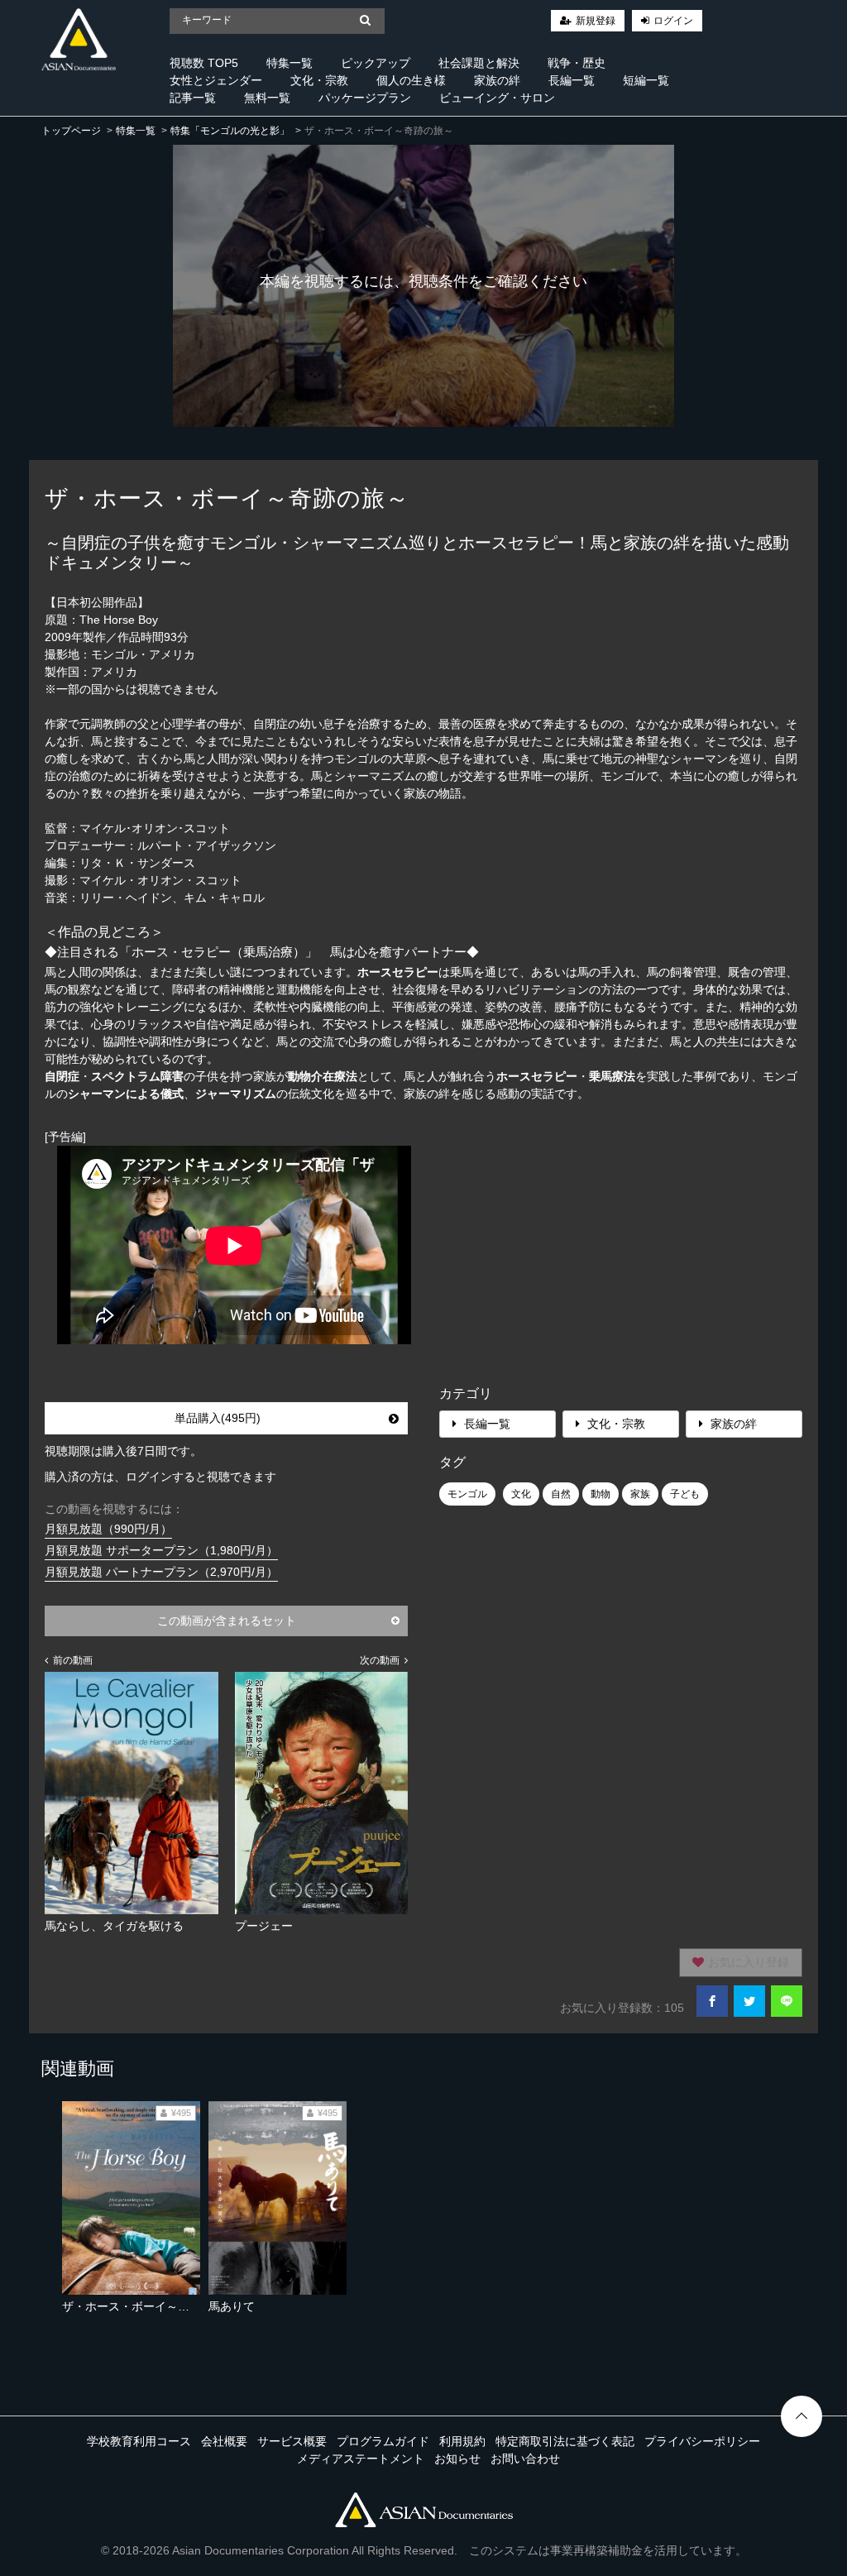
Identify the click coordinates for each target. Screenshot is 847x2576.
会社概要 (224, 2441)
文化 (521, 1494)
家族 (640, 1494)
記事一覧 (193, 98)
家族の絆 (497, 80)
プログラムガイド (383, 2441)
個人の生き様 (411, 80)
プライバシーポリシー (702, 2441)
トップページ (71, 131)
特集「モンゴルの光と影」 (230, 131)
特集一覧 (290, 63)
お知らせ (457, 2459)
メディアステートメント (361, 2459)
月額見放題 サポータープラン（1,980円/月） (161, 1550)
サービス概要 (292, 2441)
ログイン (673, 21)
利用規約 (462, 2441)
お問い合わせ (525, 2459)
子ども (685, 1494)
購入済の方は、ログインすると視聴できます (160, 1477)
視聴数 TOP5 (204, 63)
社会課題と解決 (479, 63)
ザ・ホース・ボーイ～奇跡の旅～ (149, 2306)
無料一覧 (267, 98)
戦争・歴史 (577, 63)
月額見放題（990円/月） (108, 1529)
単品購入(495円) (218, 1418)
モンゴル (467, 1494)
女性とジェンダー (216, 80)
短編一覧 (646, 80)
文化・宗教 (319, 80)
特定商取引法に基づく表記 (565, 2441)
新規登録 (596, 21)
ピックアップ (376, 63)
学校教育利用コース (139, 2441)
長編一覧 (572, 80)
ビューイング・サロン (497, 98)
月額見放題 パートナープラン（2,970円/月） (161, 1572)
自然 (561, 1494)
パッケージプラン (365, 98)
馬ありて (232, 2306)
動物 (601, 1494)
